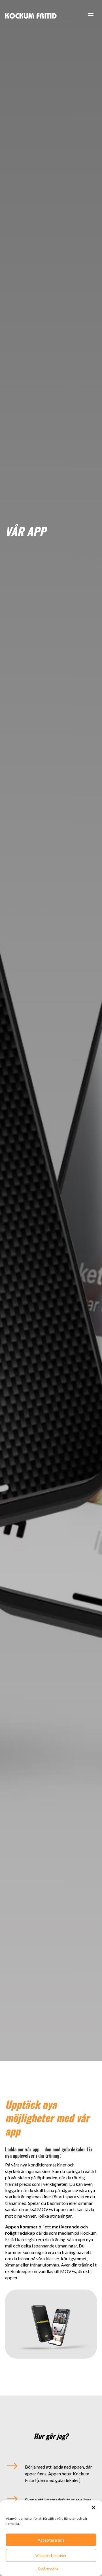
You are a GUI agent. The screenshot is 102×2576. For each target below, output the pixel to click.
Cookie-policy (48, 2568)
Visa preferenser (51, 2556)
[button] (93, 2508)
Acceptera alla (51, 2540)
